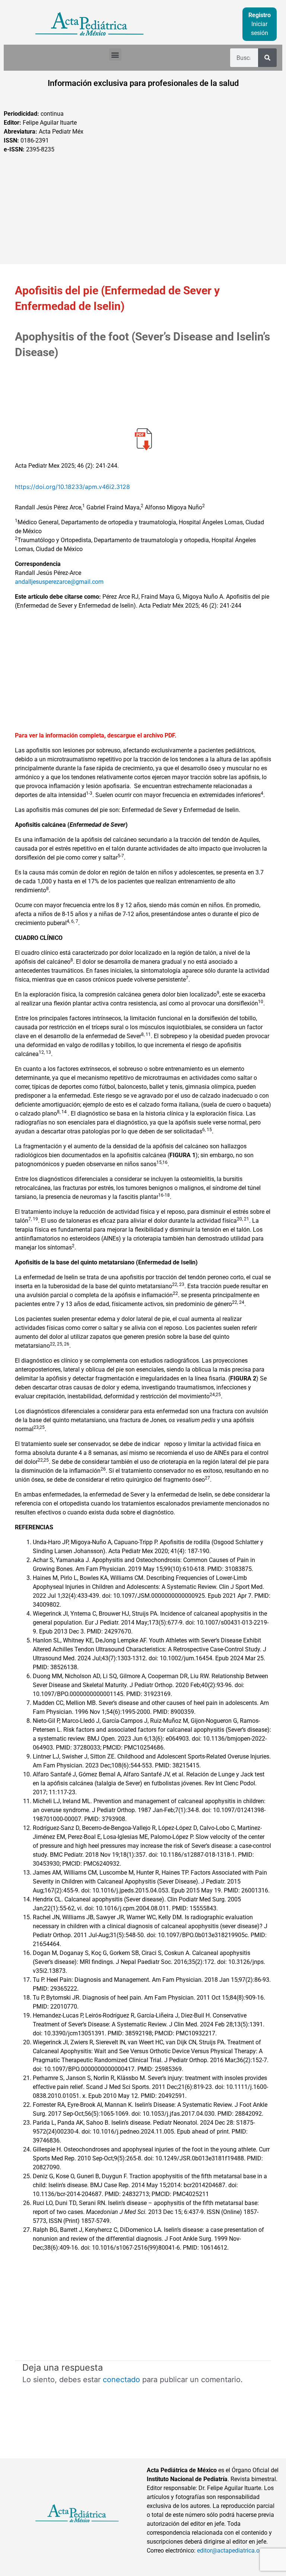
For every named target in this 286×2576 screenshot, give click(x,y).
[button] (115, 55)
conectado (121, 2380)
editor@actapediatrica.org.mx (236, 2551)
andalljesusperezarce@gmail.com (59, 582)
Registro (260, 15)
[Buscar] (267, 58)
